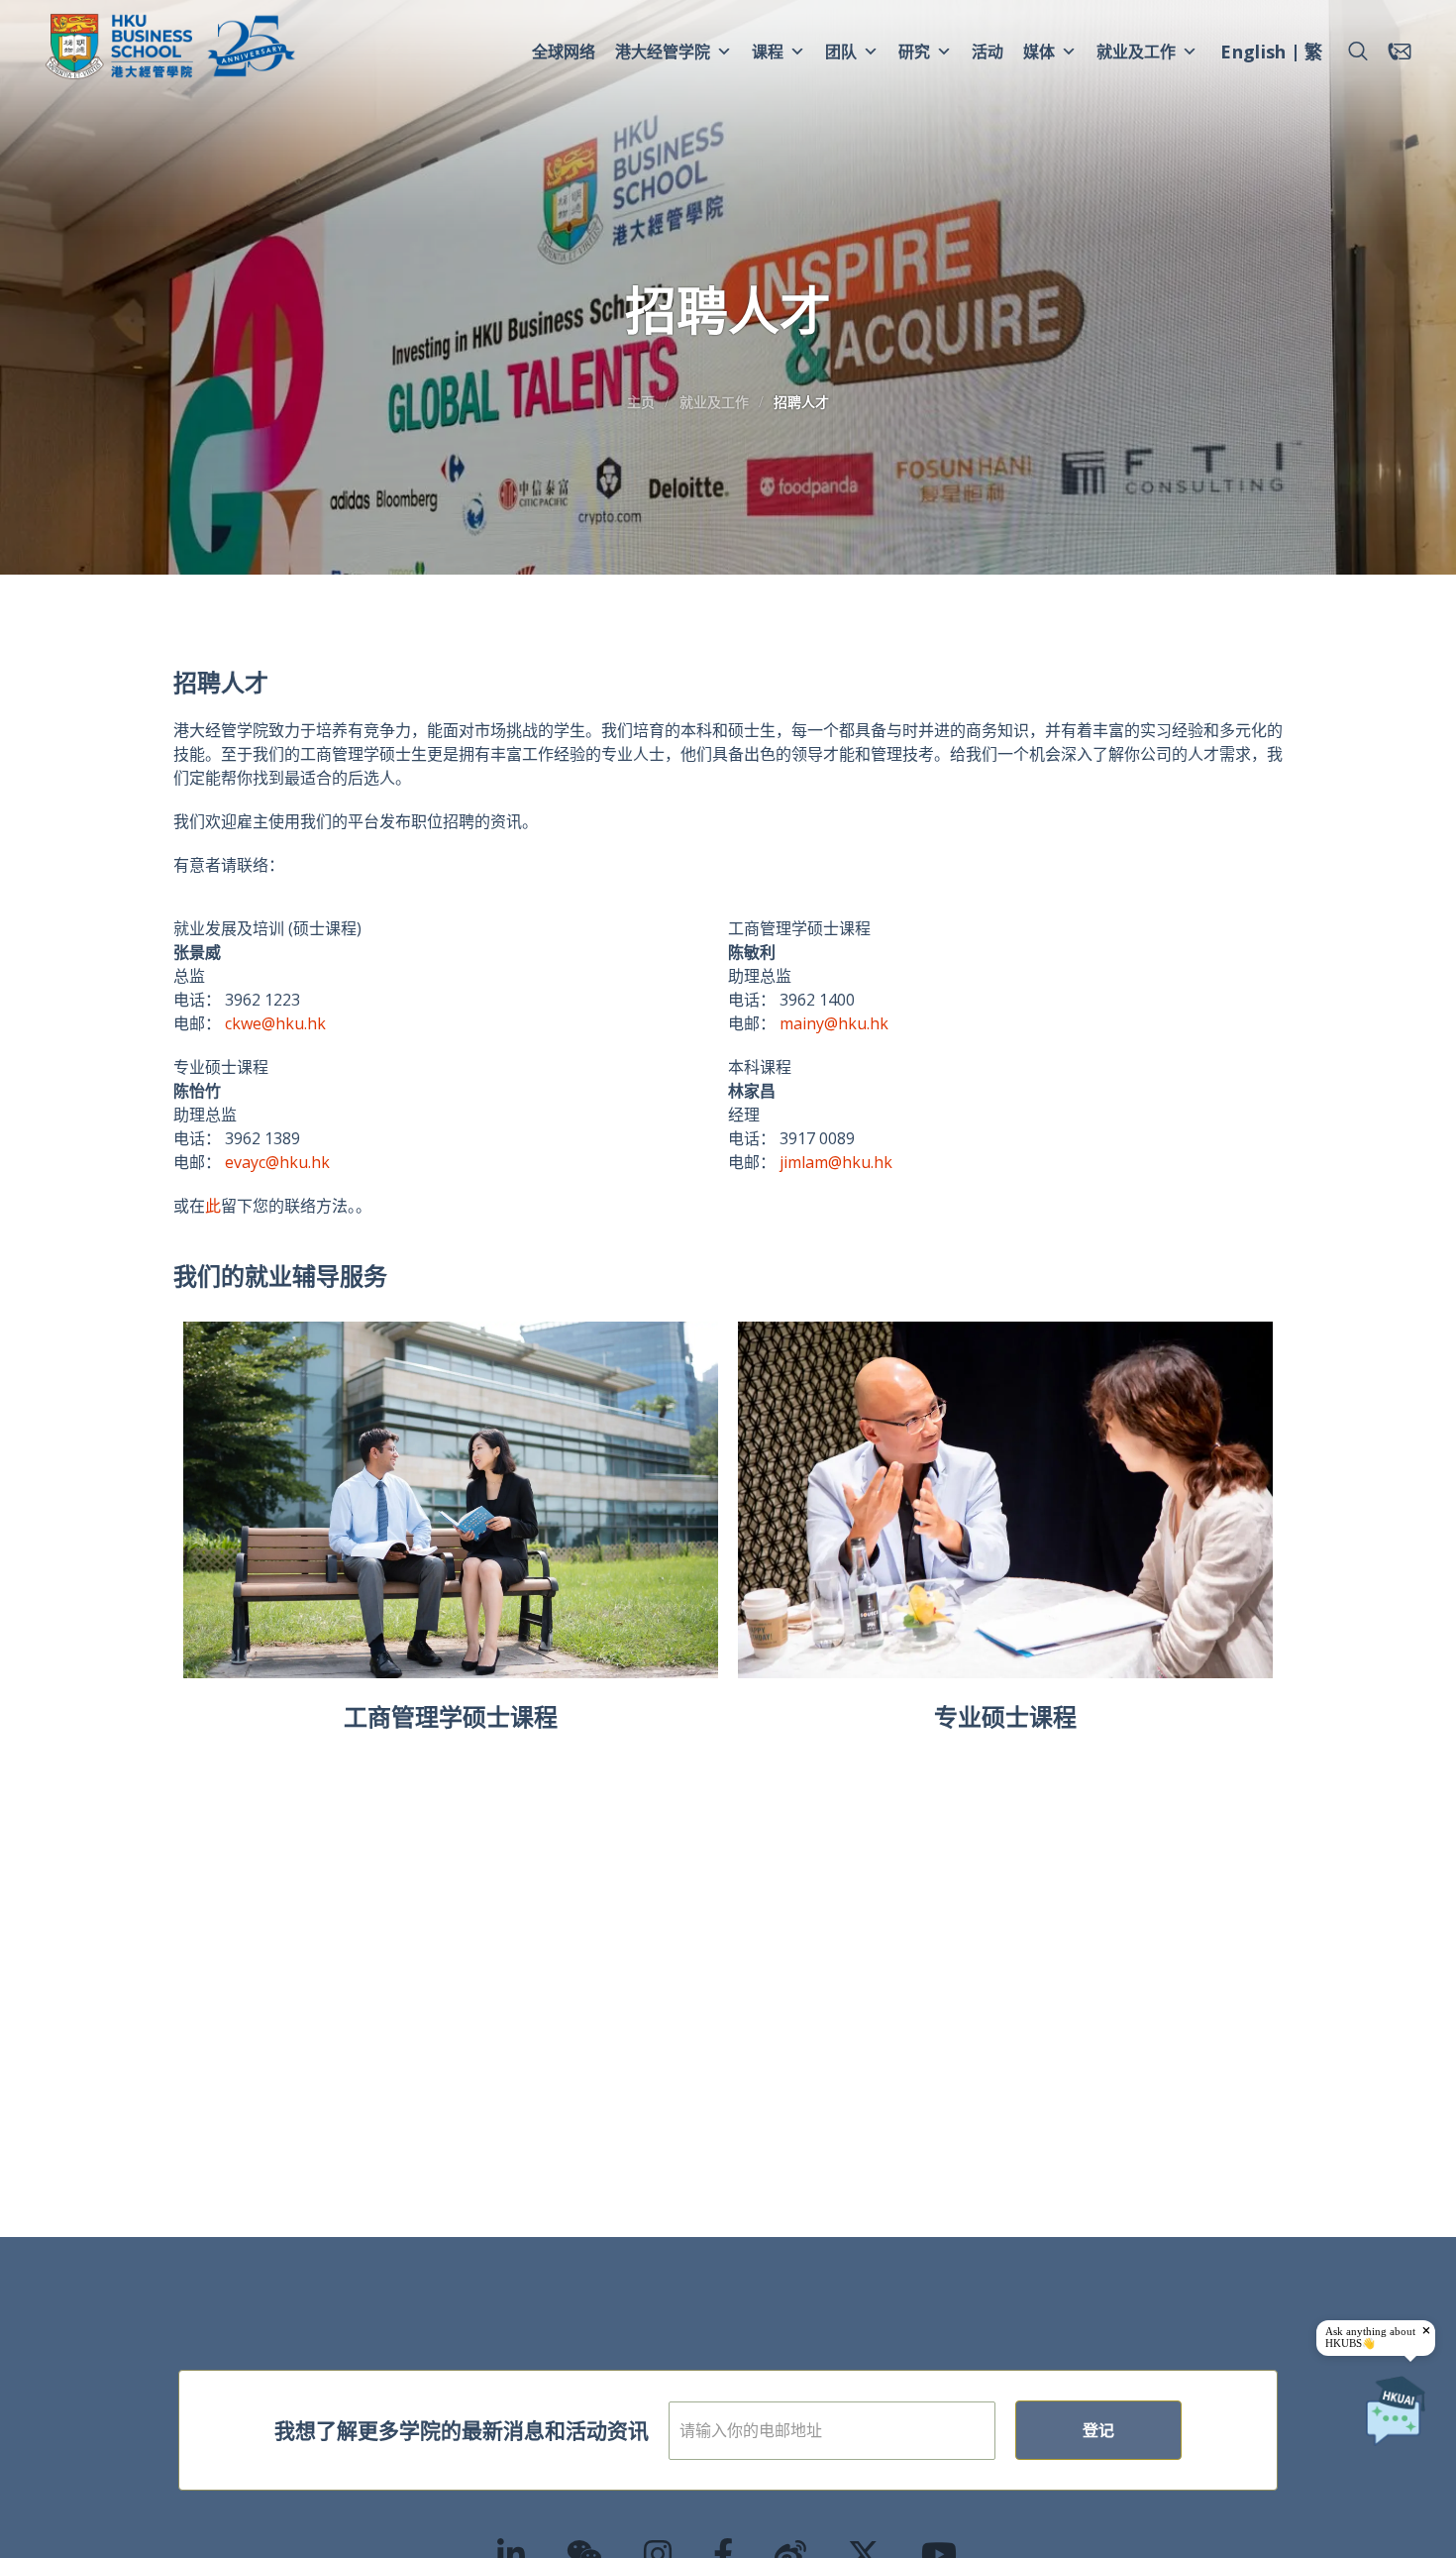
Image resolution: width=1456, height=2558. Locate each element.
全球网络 (564, 52)
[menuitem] (1253, 54)
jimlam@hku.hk (838, 1162)
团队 (841, 52)
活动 (988, 52)
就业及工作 (1136, 52)
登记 (1098, 2430)
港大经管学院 (663, 52)
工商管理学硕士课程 (451, 1716)
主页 (641, 402)
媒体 (1039, 52)
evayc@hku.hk (277, 1162)
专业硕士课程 (1005, 1716)
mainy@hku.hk (834, 1023)
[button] (1358, 52)
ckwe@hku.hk (275, 1023)
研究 (914, 52)
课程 (768, 52)
